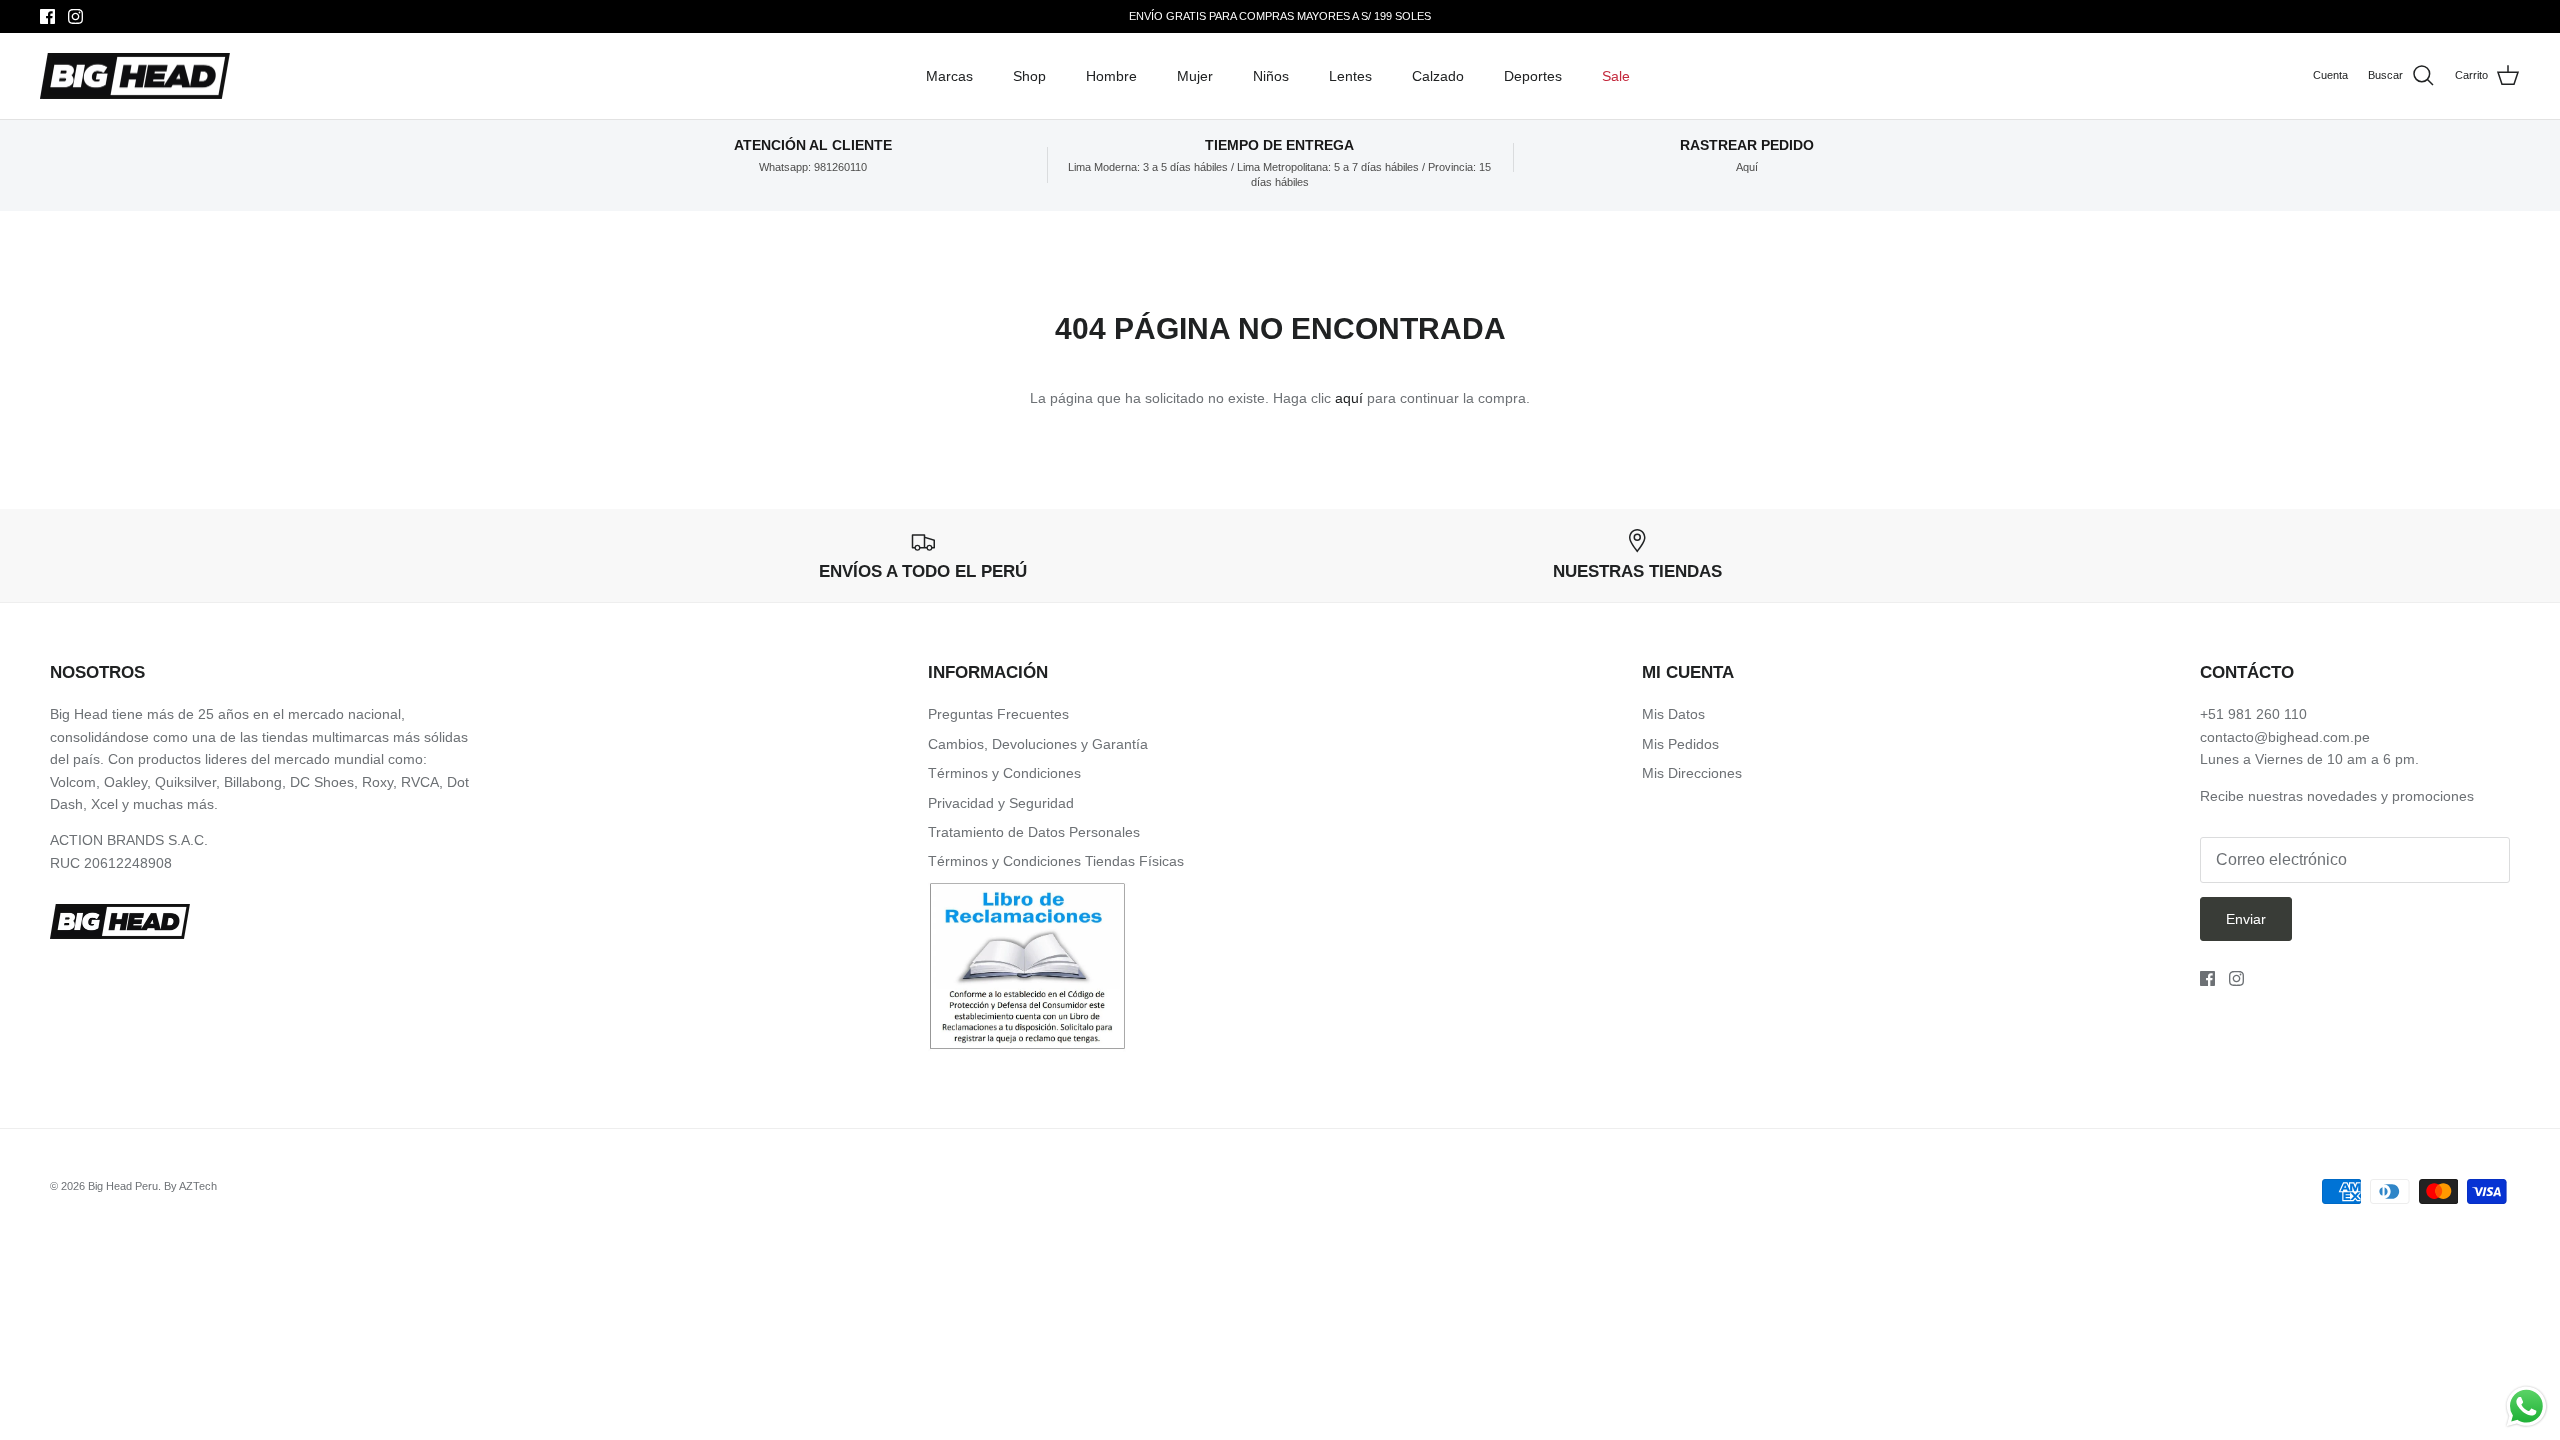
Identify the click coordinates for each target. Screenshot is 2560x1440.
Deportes (1533, 76)
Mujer (1195, 76)
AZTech (198, 1186)
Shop (1029, 76)
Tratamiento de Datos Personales (1034, 832)
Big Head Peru (123, 1186)
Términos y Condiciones (1004, 773)
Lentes (1350, 76)
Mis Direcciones (1692, 773)
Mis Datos (1673, 714)
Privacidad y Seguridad (1001, 803)
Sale (1616, 76)
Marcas (949, 76)
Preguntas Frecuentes (998, 714)
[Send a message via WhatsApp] (2526, 1406)
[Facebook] (47, 16)
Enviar (2246, 919)
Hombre (1111, 76)
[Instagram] (75, 16)
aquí (1349, 398)
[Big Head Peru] (135, 76)
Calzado (1438, 76)
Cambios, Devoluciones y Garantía (1038, 744)
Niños (1271, 76)
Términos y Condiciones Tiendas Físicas (1056, 861)
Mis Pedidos (1680, 744)
